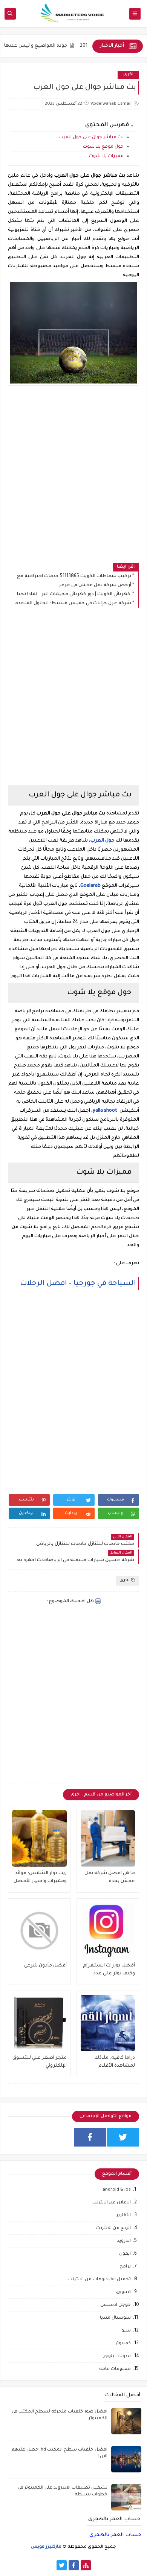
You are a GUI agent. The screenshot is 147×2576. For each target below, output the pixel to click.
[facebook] (90, 2137)
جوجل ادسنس (116, 2305)
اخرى (128, 75)
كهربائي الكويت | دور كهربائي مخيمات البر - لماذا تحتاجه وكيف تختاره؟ (71, 594)
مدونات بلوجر (117, 2357)
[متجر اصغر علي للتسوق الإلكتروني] (39, 2023)
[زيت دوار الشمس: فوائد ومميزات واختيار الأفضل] (39, 1838)
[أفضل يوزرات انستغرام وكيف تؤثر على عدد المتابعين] (108, 1931)
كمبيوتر (123, 2344)
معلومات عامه (115, 2369)
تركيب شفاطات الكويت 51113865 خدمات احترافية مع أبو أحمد (71, 576)
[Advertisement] (73, 481)
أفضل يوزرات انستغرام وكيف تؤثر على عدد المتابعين (109, 1970)
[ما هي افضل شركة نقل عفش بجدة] (108, 1838)
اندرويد (124, 2241)
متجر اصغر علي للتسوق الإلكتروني (40, 2062)
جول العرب (103, 841)
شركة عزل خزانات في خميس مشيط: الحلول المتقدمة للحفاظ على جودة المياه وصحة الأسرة (71, 604)
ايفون (125, 2254)
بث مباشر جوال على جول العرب (91, 138)
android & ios (117, 2190)
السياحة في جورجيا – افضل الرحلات (78, 1284)
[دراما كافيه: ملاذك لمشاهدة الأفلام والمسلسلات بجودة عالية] (108, 2023)
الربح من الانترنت (113, 2228)
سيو (126, 2331)
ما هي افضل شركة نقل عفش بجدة (110, 1877)
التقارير (124, 2216)
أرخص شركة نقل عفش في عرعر (95, 585)
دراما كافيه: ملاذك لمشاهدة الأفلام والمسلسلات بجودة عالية (113, 2063)
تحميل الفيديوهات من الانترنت (100, 2280)
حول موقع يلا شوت (103, 147)
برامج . (124, 2267)
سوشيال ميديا (115, 2318)
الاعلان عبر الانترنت (112, 2203)
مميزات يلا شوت (106, 157)
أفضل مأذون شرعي (45, 1966)
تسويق (123, 2293)
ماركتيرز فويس (46, 2547)
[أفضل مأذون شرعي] (39, 1931)
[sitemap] (86, 2565)
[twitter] (123, 2137)
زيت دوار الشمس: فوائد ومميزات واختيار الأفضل (40, 1877)
